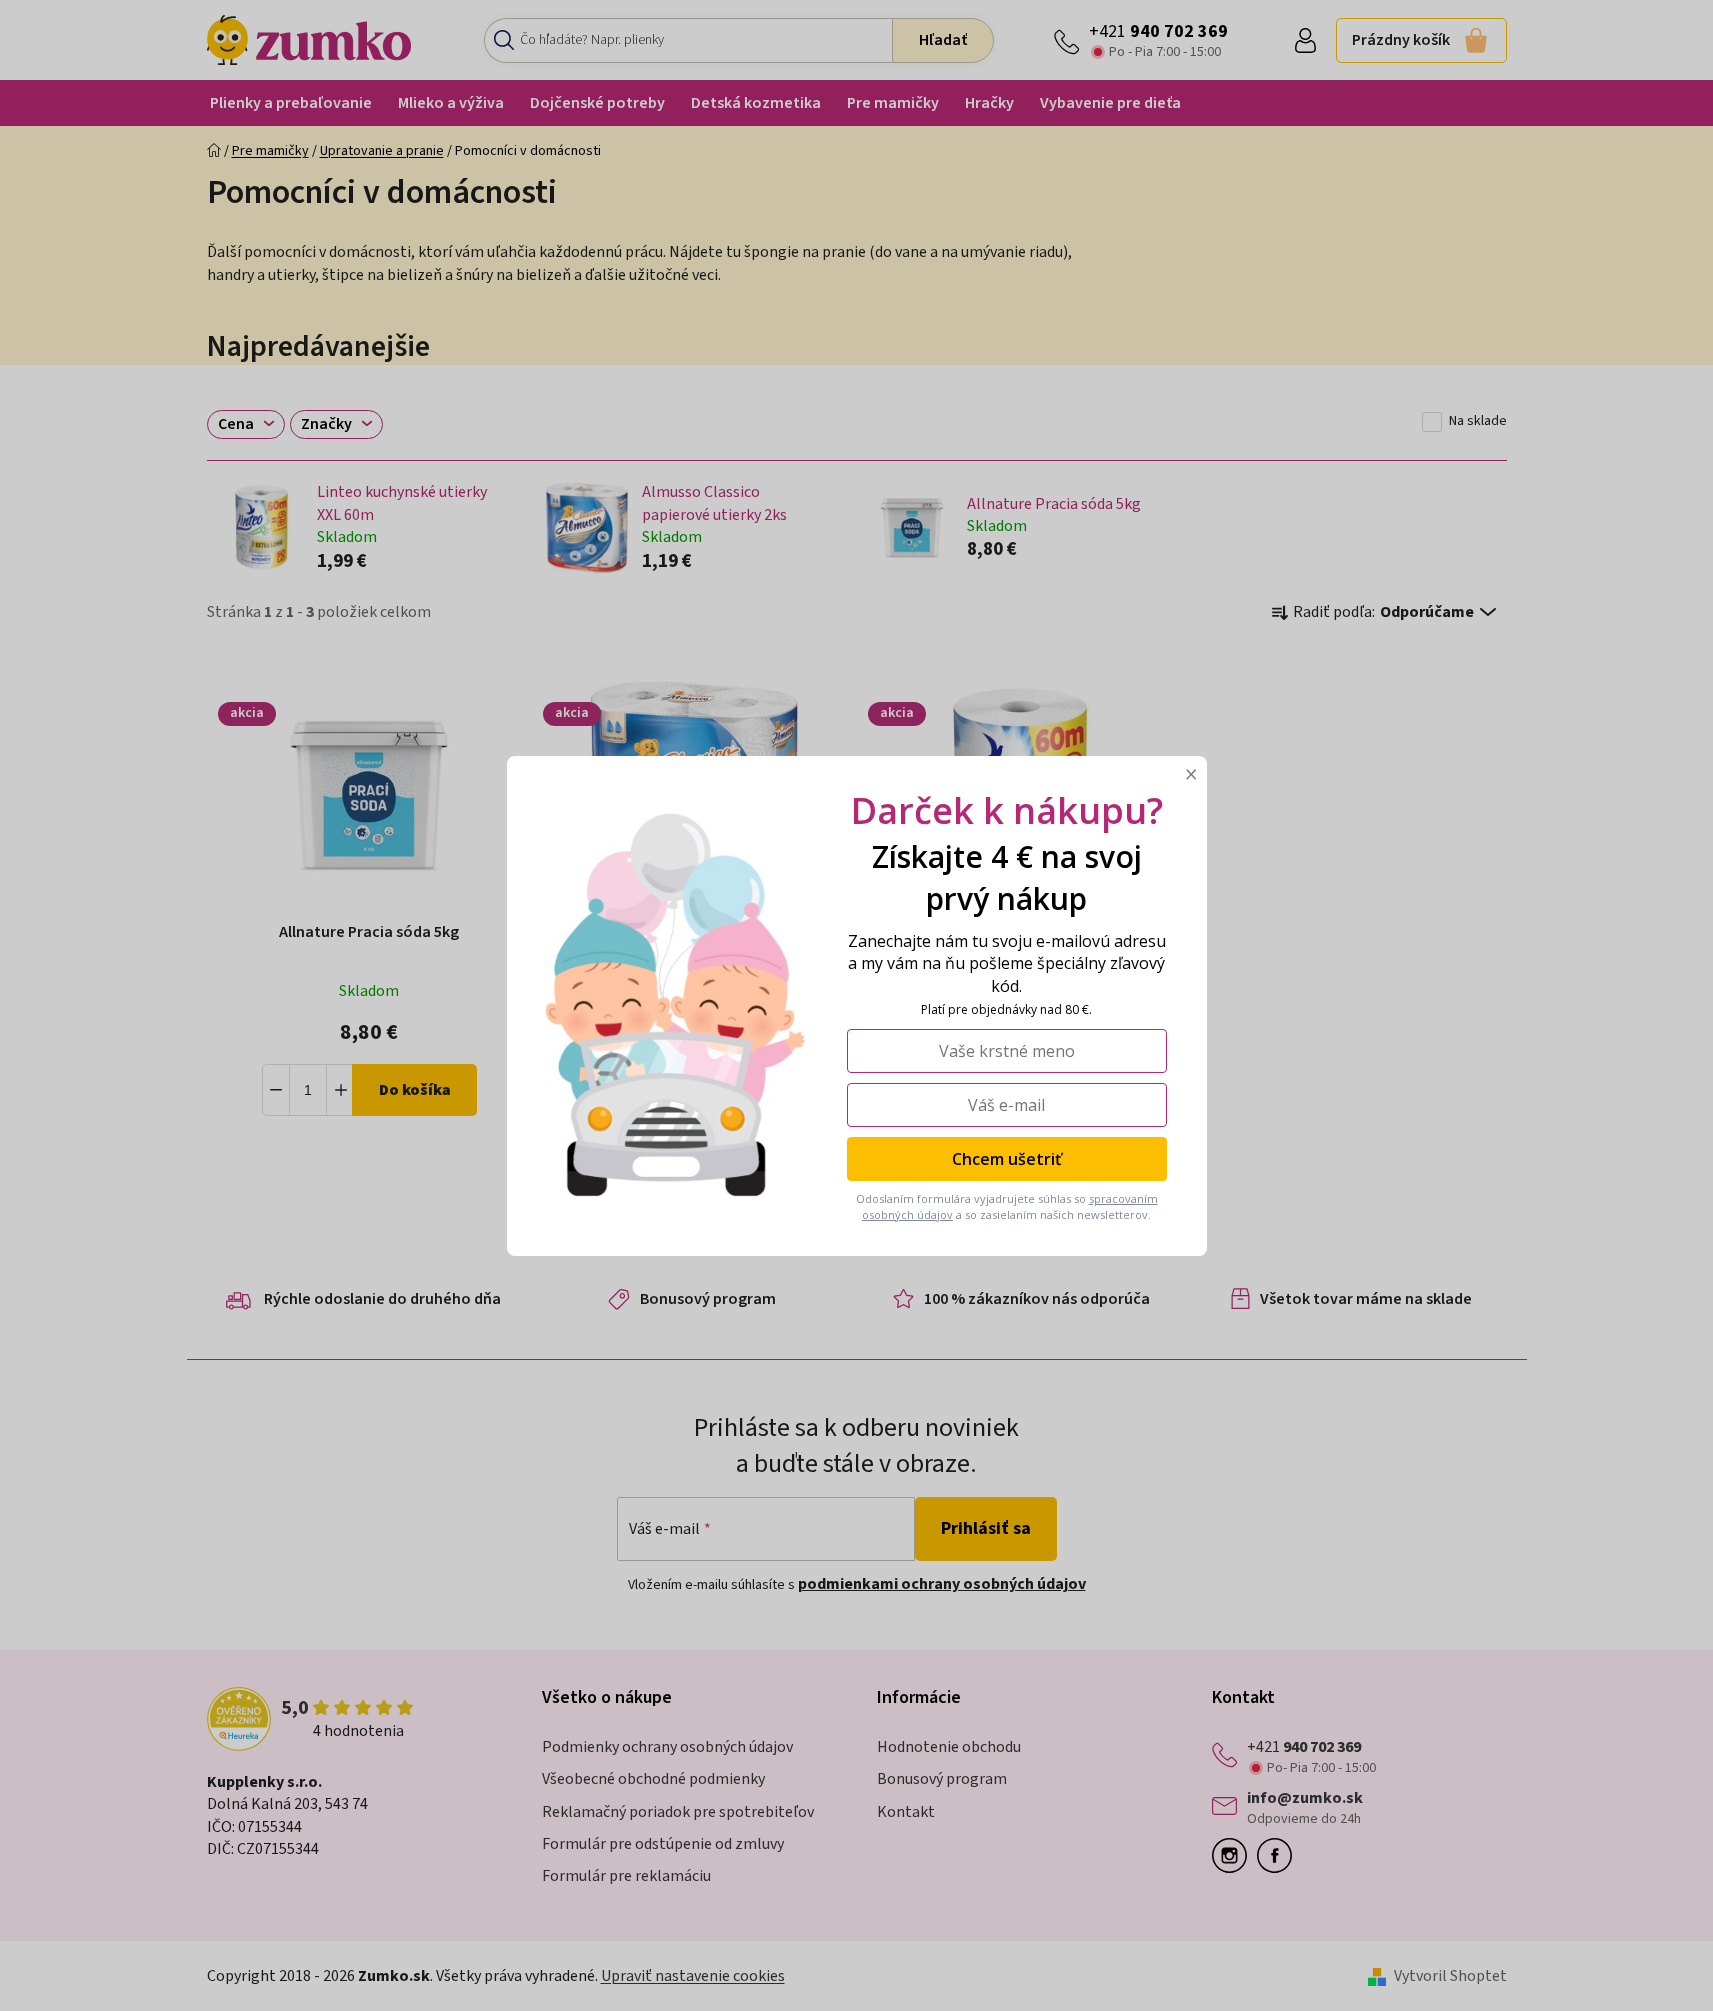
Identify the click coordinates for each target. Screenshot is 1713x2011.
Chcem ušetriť (1006, 1159)
